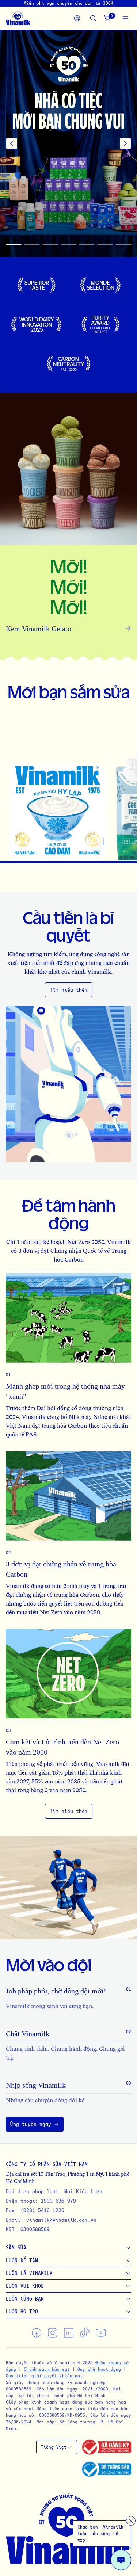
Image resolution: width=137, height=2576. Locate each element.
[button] (68, 144)
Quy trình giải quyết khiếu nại (44, 2376)
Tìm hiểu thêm (69, 990)
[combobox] (57, 2447)
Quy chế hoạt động (99, 2369)
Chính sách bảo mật (47, 2369)
